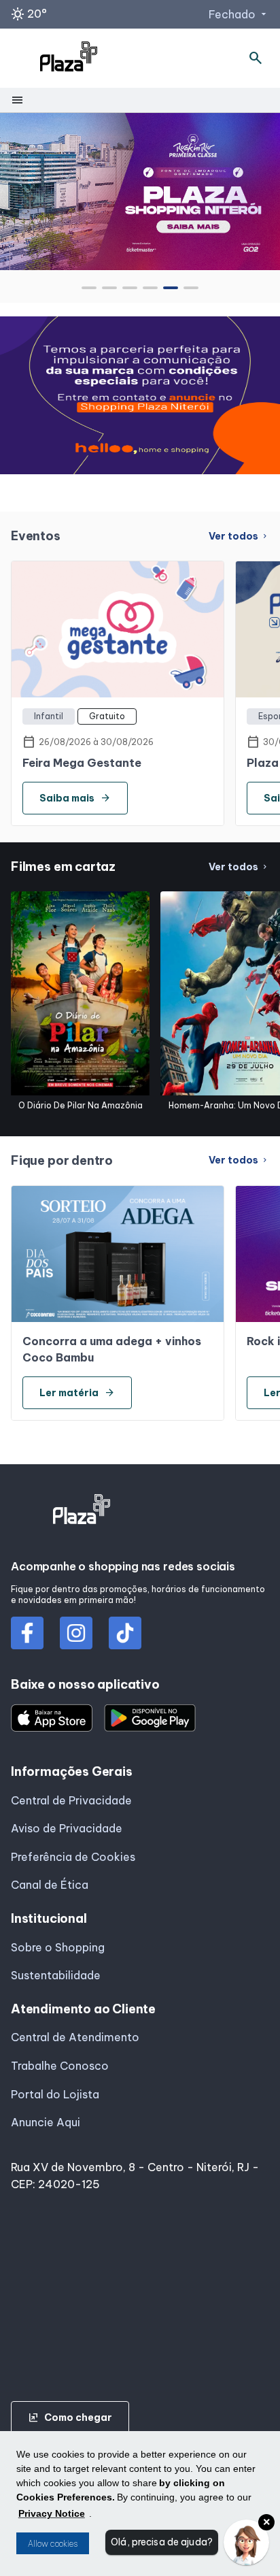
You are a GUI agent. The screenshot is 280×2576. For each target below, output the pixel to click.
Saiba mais (75, 798)
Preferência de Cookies (73, 1857)
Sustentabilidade (56, 1975)
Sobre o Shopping (58, 1947)
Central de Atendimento (75, 2037)
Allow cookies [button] (53, 2544)
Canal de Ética (50, 1885)
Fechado (239, 14)
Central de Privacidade (71, 1800)
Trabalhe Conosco (60, 2066)
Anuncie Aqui (46, 2122)
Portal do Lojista (55, 2094)
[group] (140, 191)
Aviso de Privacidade (67, 1828)
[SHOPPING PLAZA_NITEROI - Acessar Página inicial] (69, 59)
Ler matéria (77, 1393)
